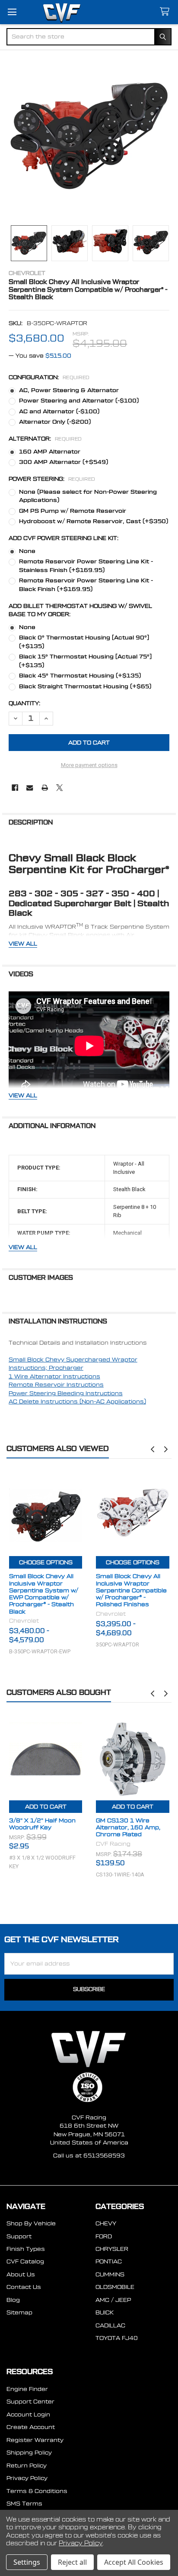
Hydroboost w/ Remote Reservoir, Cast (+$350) (94, 521)
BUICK (105, 2312)
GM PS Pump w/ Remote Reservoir (73, 511)
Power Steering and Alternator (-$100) (79, 401)
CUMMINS (110, 2274)
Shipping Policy (29, 2453)
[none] (89, 136)
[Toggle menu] (12, 12)
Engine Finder (27, 2389)
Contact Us (24, 2287)
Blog (13, 2300)
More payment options (89, 765)
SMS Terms (24, 2504)
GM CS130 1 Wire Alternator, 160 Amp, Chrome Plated (128, 1828)
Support (19, 2236)
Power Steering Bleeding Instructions (66, 1393)
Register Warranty (35, 2440)
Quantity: (24, 703)
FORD (104, 2236)
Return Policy (27, 2466)
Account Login (28, 2415)
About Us (21, 2274)
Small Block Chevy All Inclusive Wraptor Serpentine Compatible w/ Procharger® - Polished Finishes (131, 1590)
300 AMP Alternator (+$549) (64, 462)
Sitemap (19, 2312)
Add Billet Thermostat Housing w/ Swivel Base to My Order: (80, 610)
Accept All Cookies (134, 2562)
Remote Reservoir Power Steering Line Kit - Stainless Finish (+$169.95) (86, 566)
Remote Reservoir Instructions (56, 1385)
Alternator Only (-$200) (55, 422)
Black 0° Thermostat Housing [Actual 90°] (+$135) (84, 642)
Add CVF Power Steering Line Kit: (64, 538)
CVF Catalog (25, 2261)
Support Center (30, 2402)
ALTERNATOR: (45, 439)
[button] (153, 1449)
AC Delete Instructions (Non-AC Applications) (77, 1401)
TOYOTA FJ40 (117, 2338)
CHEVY (106, 2223)
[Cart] (166, 12)
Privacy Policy (27, 2478)
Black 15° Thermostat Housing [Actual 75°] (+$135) (85, 661)
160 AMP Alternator (50, 452)
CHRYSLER (112, 2249)
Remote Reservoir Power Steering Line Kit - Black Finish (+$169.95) (86, 585)
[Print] (45, 788)
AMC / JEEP (113, 2300)
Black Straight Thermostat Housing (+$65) (85, 686)
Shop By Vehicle (31, 2223)
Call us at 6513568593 (89, 2156)
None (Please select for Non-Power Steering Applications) (88, 496)
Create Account (31, 2427)
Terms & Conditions (37, 2491)
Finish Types (26, 2249)
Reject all (72, 2562)
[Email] (30, 788)
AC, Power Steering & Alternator (69, 390)
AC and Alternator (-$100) (59, 411)
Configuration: (49, 377)
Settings (27, 2562)
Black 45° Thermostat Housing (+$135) (80, 676)
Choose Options (46, 1562)
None (27, 551)
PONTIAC (109, 2261)
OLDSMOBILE (115, 2287)
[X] (59, 788)
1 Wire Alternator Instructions (54, 1376)
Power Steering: (52, 479)
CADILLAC (110, 2325)
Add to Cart (46, 1807)
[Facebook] (15, 788)
